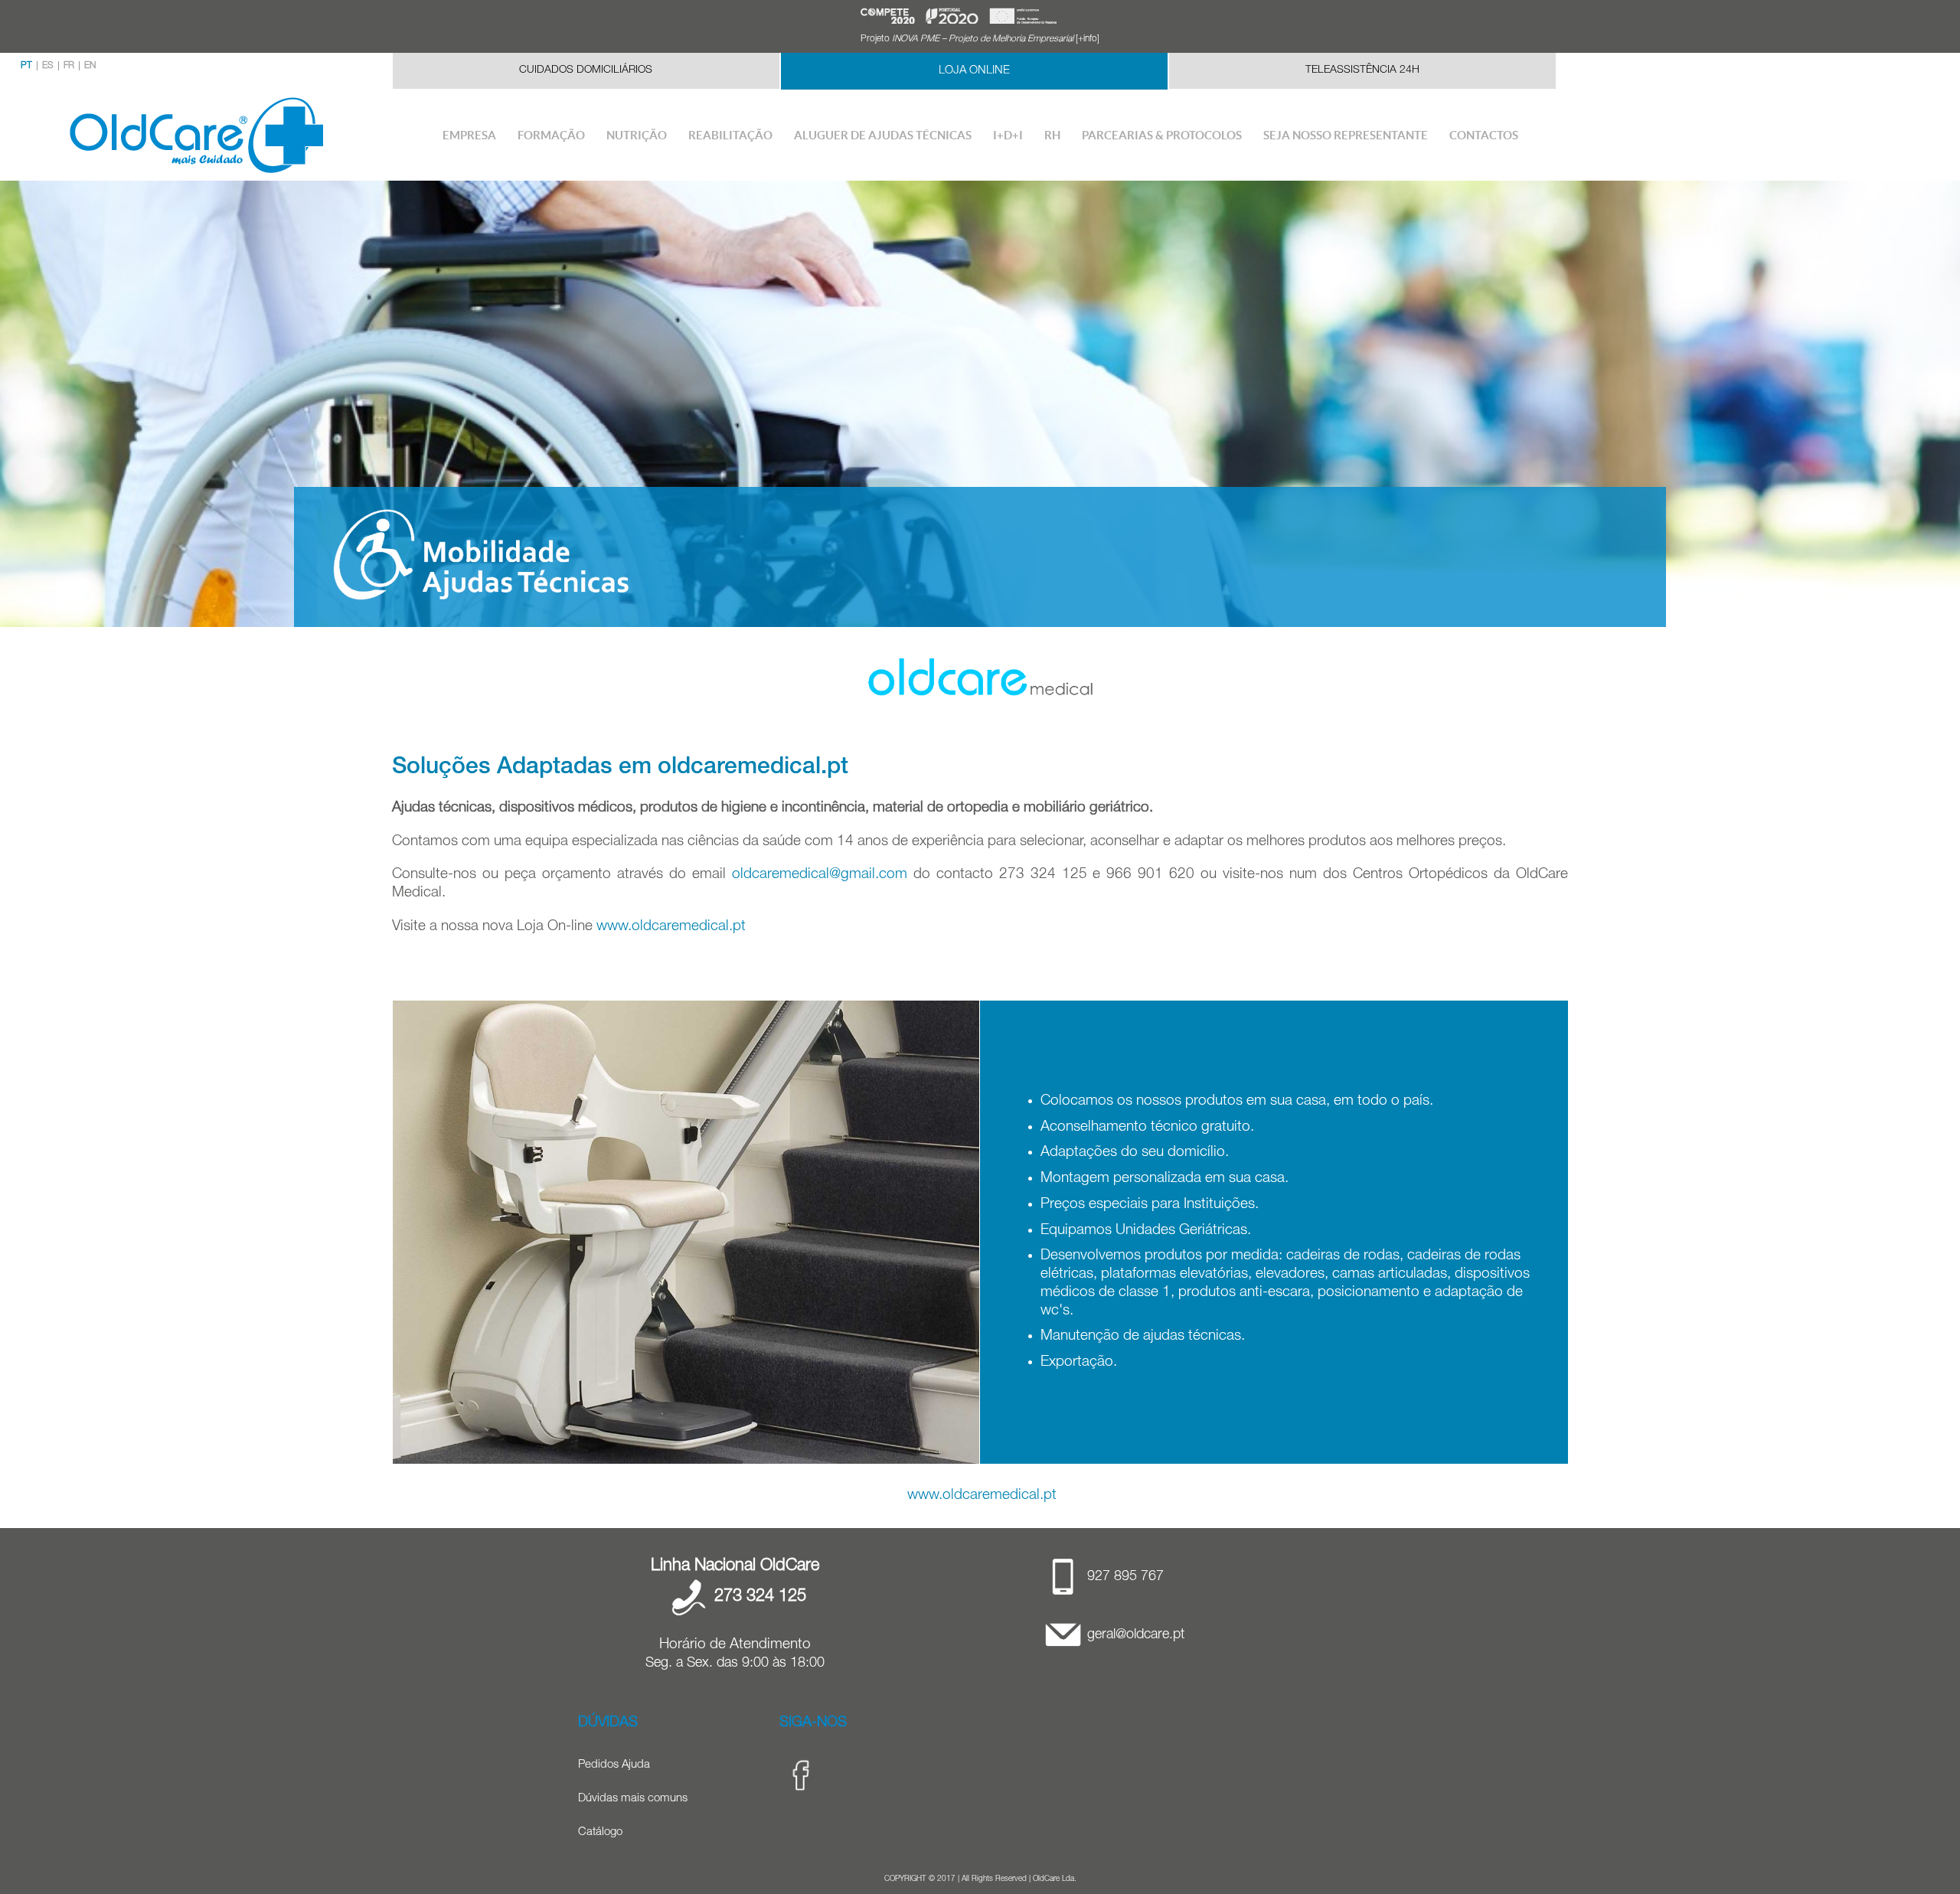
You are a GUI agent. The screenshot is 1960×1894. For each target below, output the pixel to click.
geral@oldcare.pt (1136, 1635)
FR (69, 66)
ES (48, 66)
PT (26, 66)
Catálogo (600, 1832)
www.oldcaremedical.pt (671, 927)
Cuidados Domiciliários (586, 70)
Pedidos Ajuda (614, 1765)
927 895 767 (1125, 1577)
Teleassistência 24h (1362, 70)
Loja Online (974, 71)
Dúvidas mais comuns (633, 1799)
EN (90, 66)
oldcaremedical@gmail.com (820, 875)
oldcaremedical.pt (753, 769)
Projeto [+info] (980, 39)
